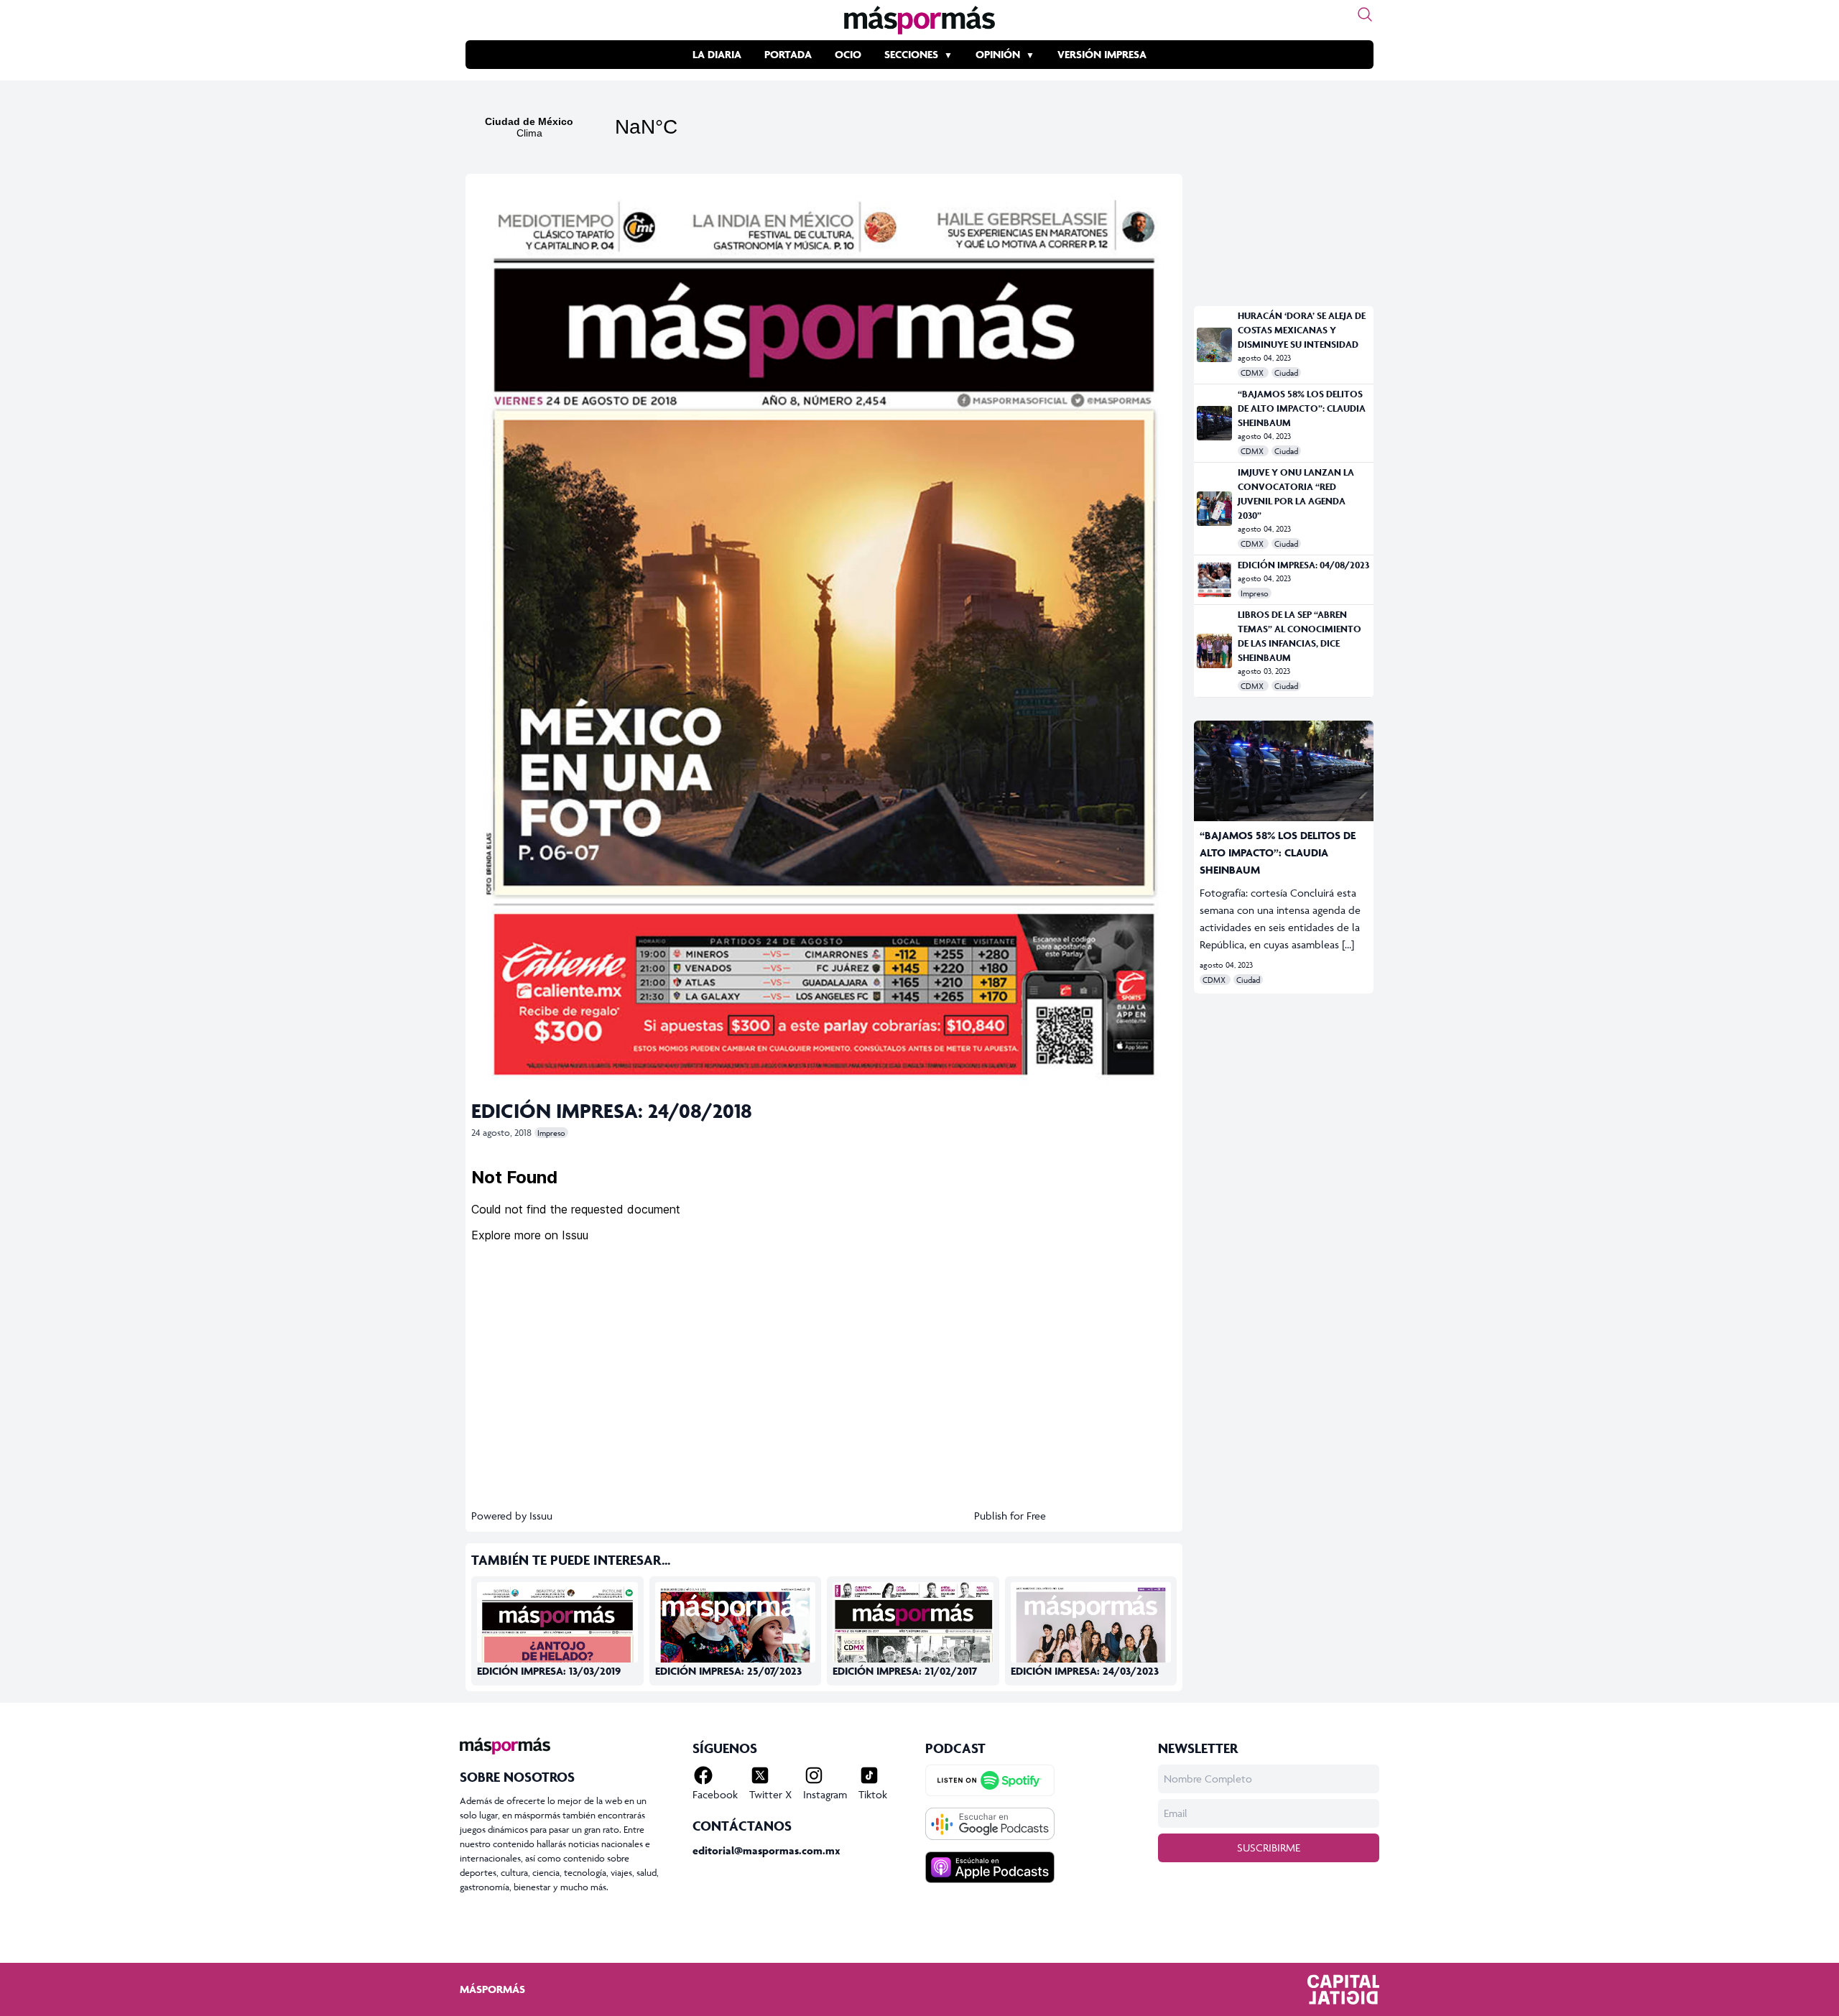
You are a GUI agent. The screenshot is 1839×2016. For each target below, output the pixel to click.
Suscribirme (1269, 1848)
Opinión (998, 54)
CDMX (1253, 373)
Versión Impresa (1102, 54)
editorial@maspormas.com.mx (766, 1850)
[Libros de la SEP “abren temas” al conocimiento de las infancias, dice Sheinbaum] (1214, 651)
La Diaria (717, 54)
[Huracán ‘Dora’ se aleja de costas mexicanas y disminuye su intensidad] (1214, 345)
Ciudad (1286, 373)
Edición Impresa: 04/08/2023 (1303, 565)
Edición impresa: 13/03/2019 (549, 1671)
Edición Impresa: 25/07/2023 (728, 1671)
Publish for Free (1010, 1516)
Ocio (848, 54)
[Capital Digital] (1343, 1989)
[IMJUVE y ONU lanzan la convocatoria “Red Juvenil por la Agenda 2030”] (1214, 509)
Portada (788, 54)
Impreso (551, 1133)
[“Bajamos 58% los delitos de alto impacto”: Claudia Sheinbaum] (1214, 423)
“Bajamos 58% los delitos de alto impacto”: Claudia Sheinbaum (1302, 408)
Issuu (541, 1516)
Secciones (911, 54)
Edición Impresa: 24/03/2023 (1085, 1671)
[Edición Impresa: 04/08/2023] (1214, 580)
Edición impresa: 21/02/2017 (905, 1671)
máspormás (492, 1989)
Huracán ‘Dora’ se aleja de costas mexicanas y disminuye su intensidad (1302, 330)
